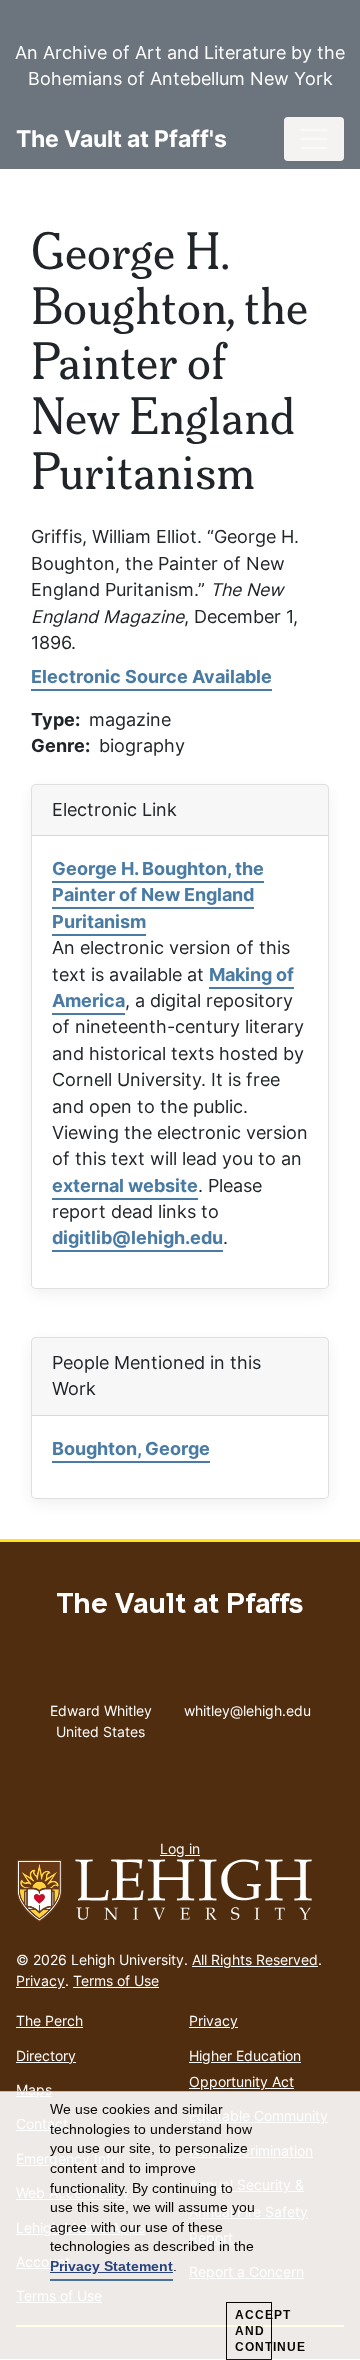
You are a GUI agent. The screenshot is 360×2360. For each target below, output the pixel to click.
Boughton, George (131, 1448)
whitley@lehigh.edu (247, 1706)
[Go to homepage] (180, 1891)
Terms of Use (116, 1980)
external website (125, 1185)
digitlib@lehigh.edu (137, 1237)
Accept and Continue (253, 2331)
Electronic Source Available (151, 676)
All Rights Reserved (255, 1959)
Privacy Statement (111, 2266)
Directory (46, 2055)
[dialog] (180, 2226)
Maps (34, 2089)
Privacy (40, 1980)
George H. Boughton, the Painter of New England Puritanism (158, 895)
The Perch (49, 2020)
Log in (180, 1848)
